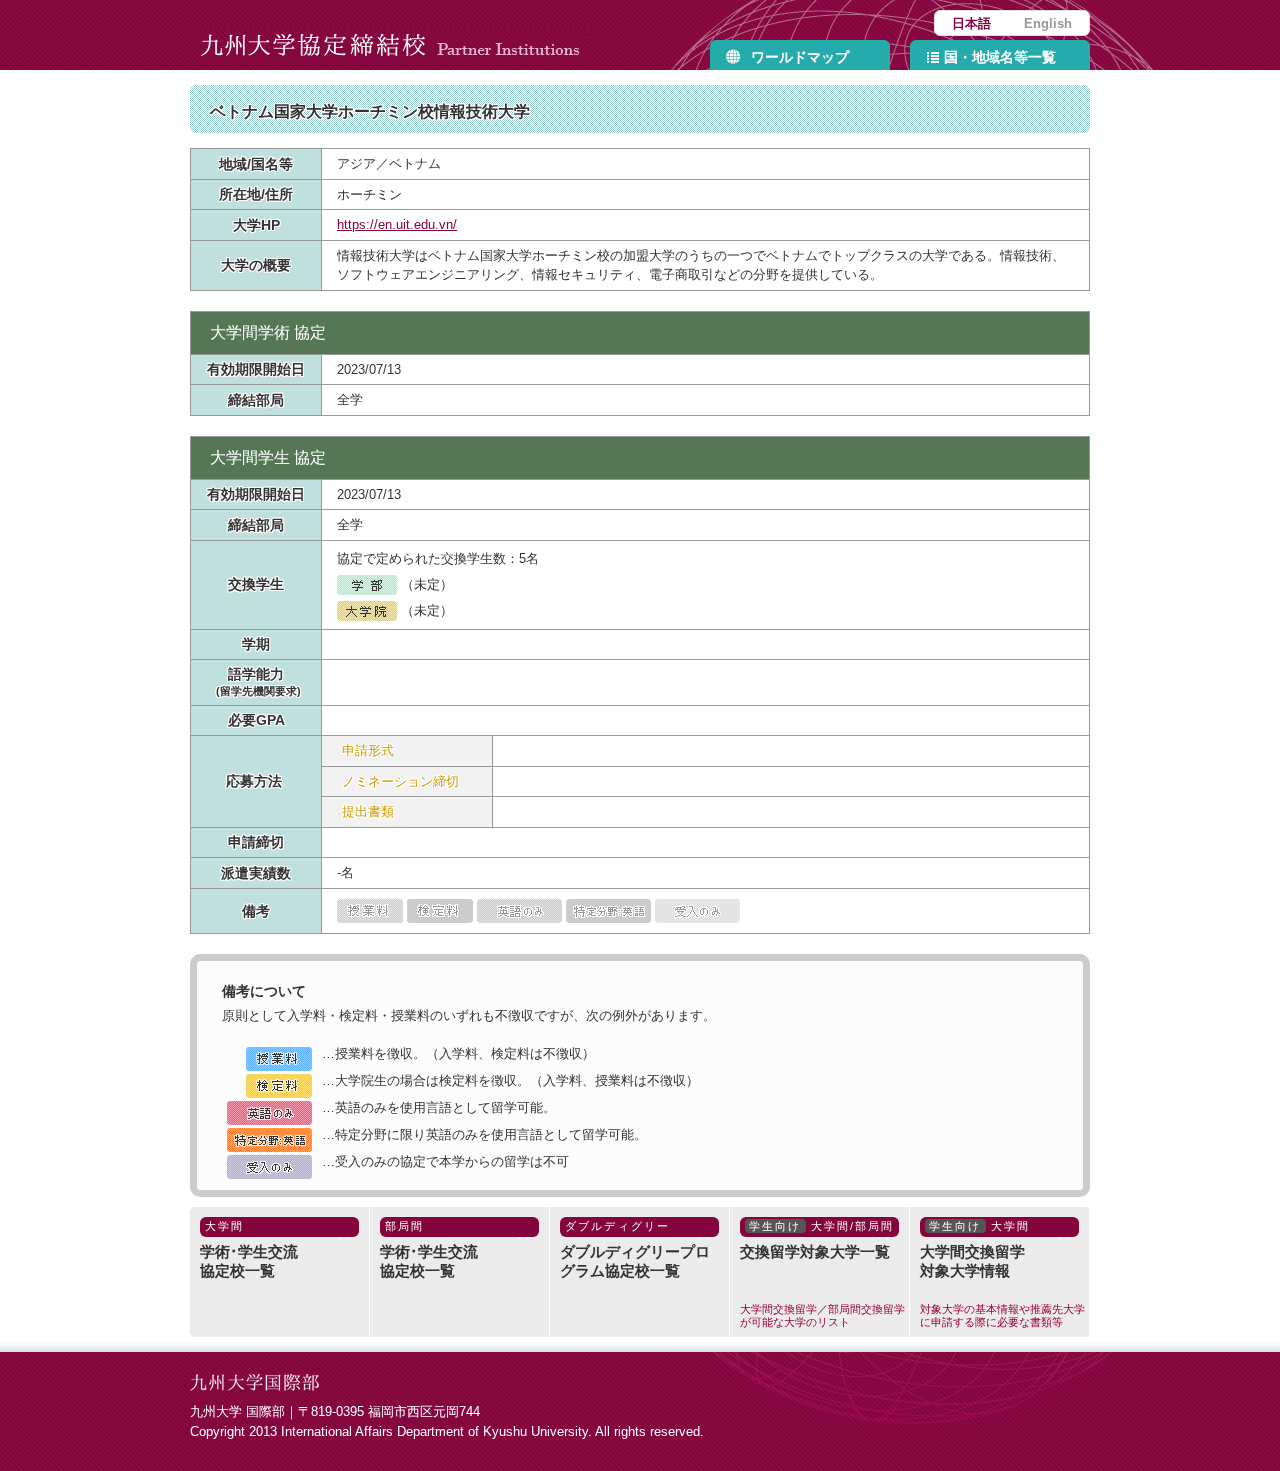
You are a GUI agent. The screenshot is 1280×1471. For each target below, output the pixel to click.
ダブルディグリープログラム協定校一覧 (635, 1249)
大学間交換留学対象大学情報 (1002, 1274)
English (1048, 23)
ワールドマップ (800, 57)
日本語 (971, 23)
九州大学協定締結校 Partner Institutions (395, 35)
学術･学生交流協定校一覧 (249, 1249)
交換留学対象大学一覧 (822, 1274)
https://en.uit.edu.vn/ (397, 224)
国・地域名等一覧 (1000, 57)
